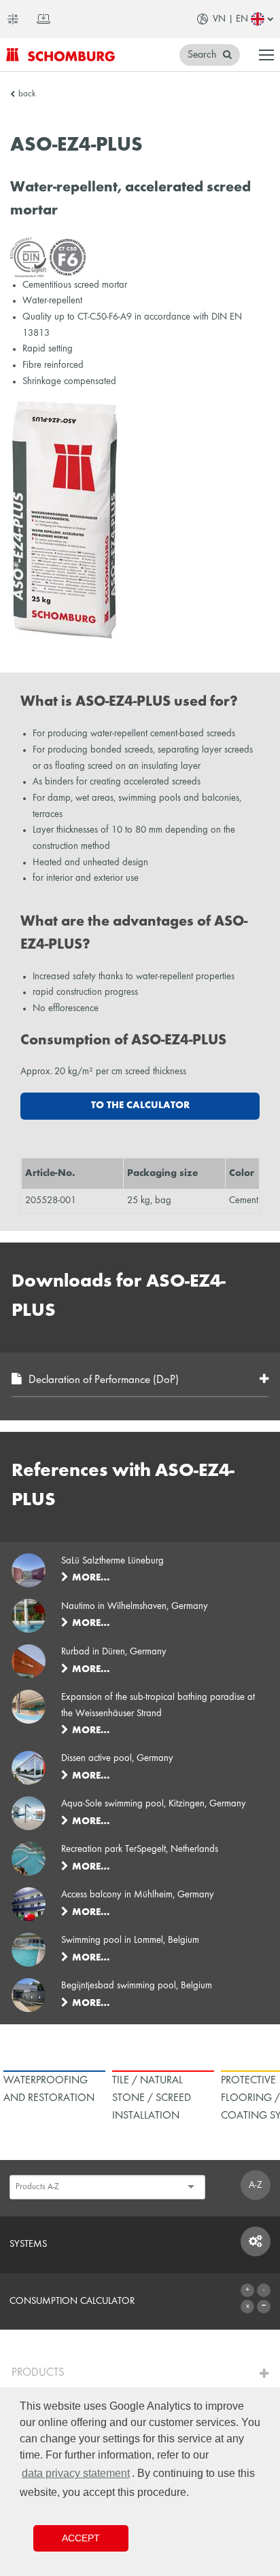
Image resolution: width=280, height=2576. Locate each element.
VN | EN (230, 19)
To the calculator (140, 1105)
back (27, 94)
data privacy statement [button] (76, 2473)
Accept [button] (81, 2538)
